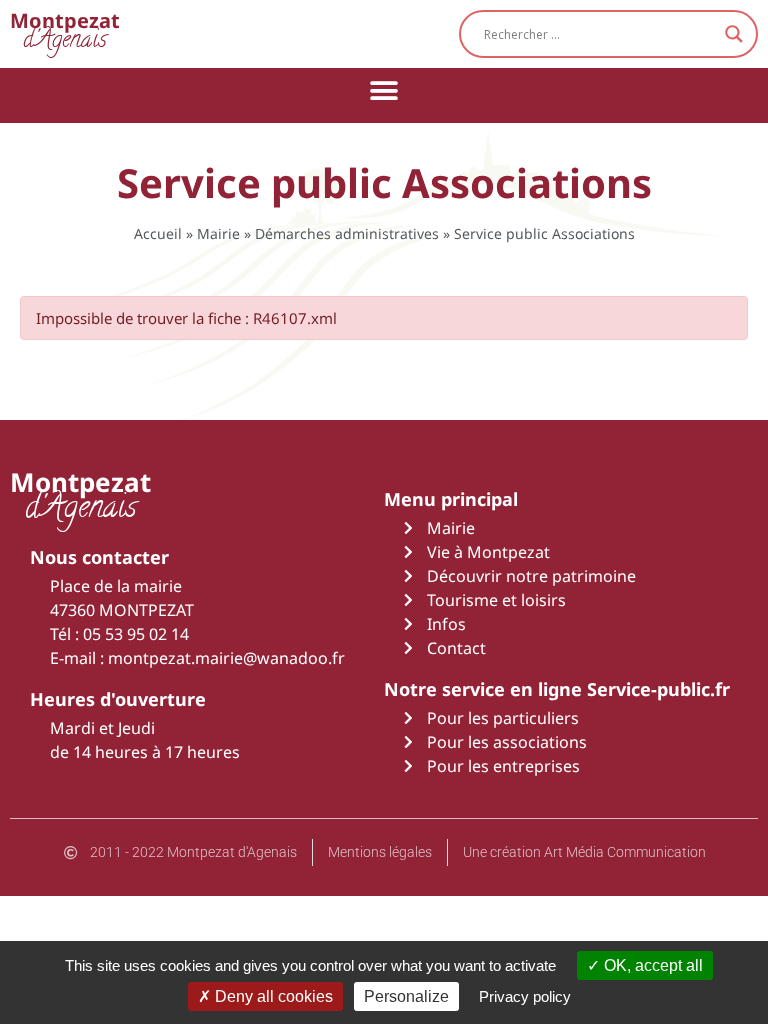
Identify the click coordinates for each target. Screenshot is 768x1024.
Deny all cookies (272, 996)
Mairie (218, 233)
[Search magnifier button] (734, 34)
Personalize (406, 996)
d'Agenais (65, 33)
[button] (384, 90)
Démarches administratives (347, 233)
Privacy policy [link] (525, 996)
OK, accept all (651, 965)
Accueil (158, 233)
